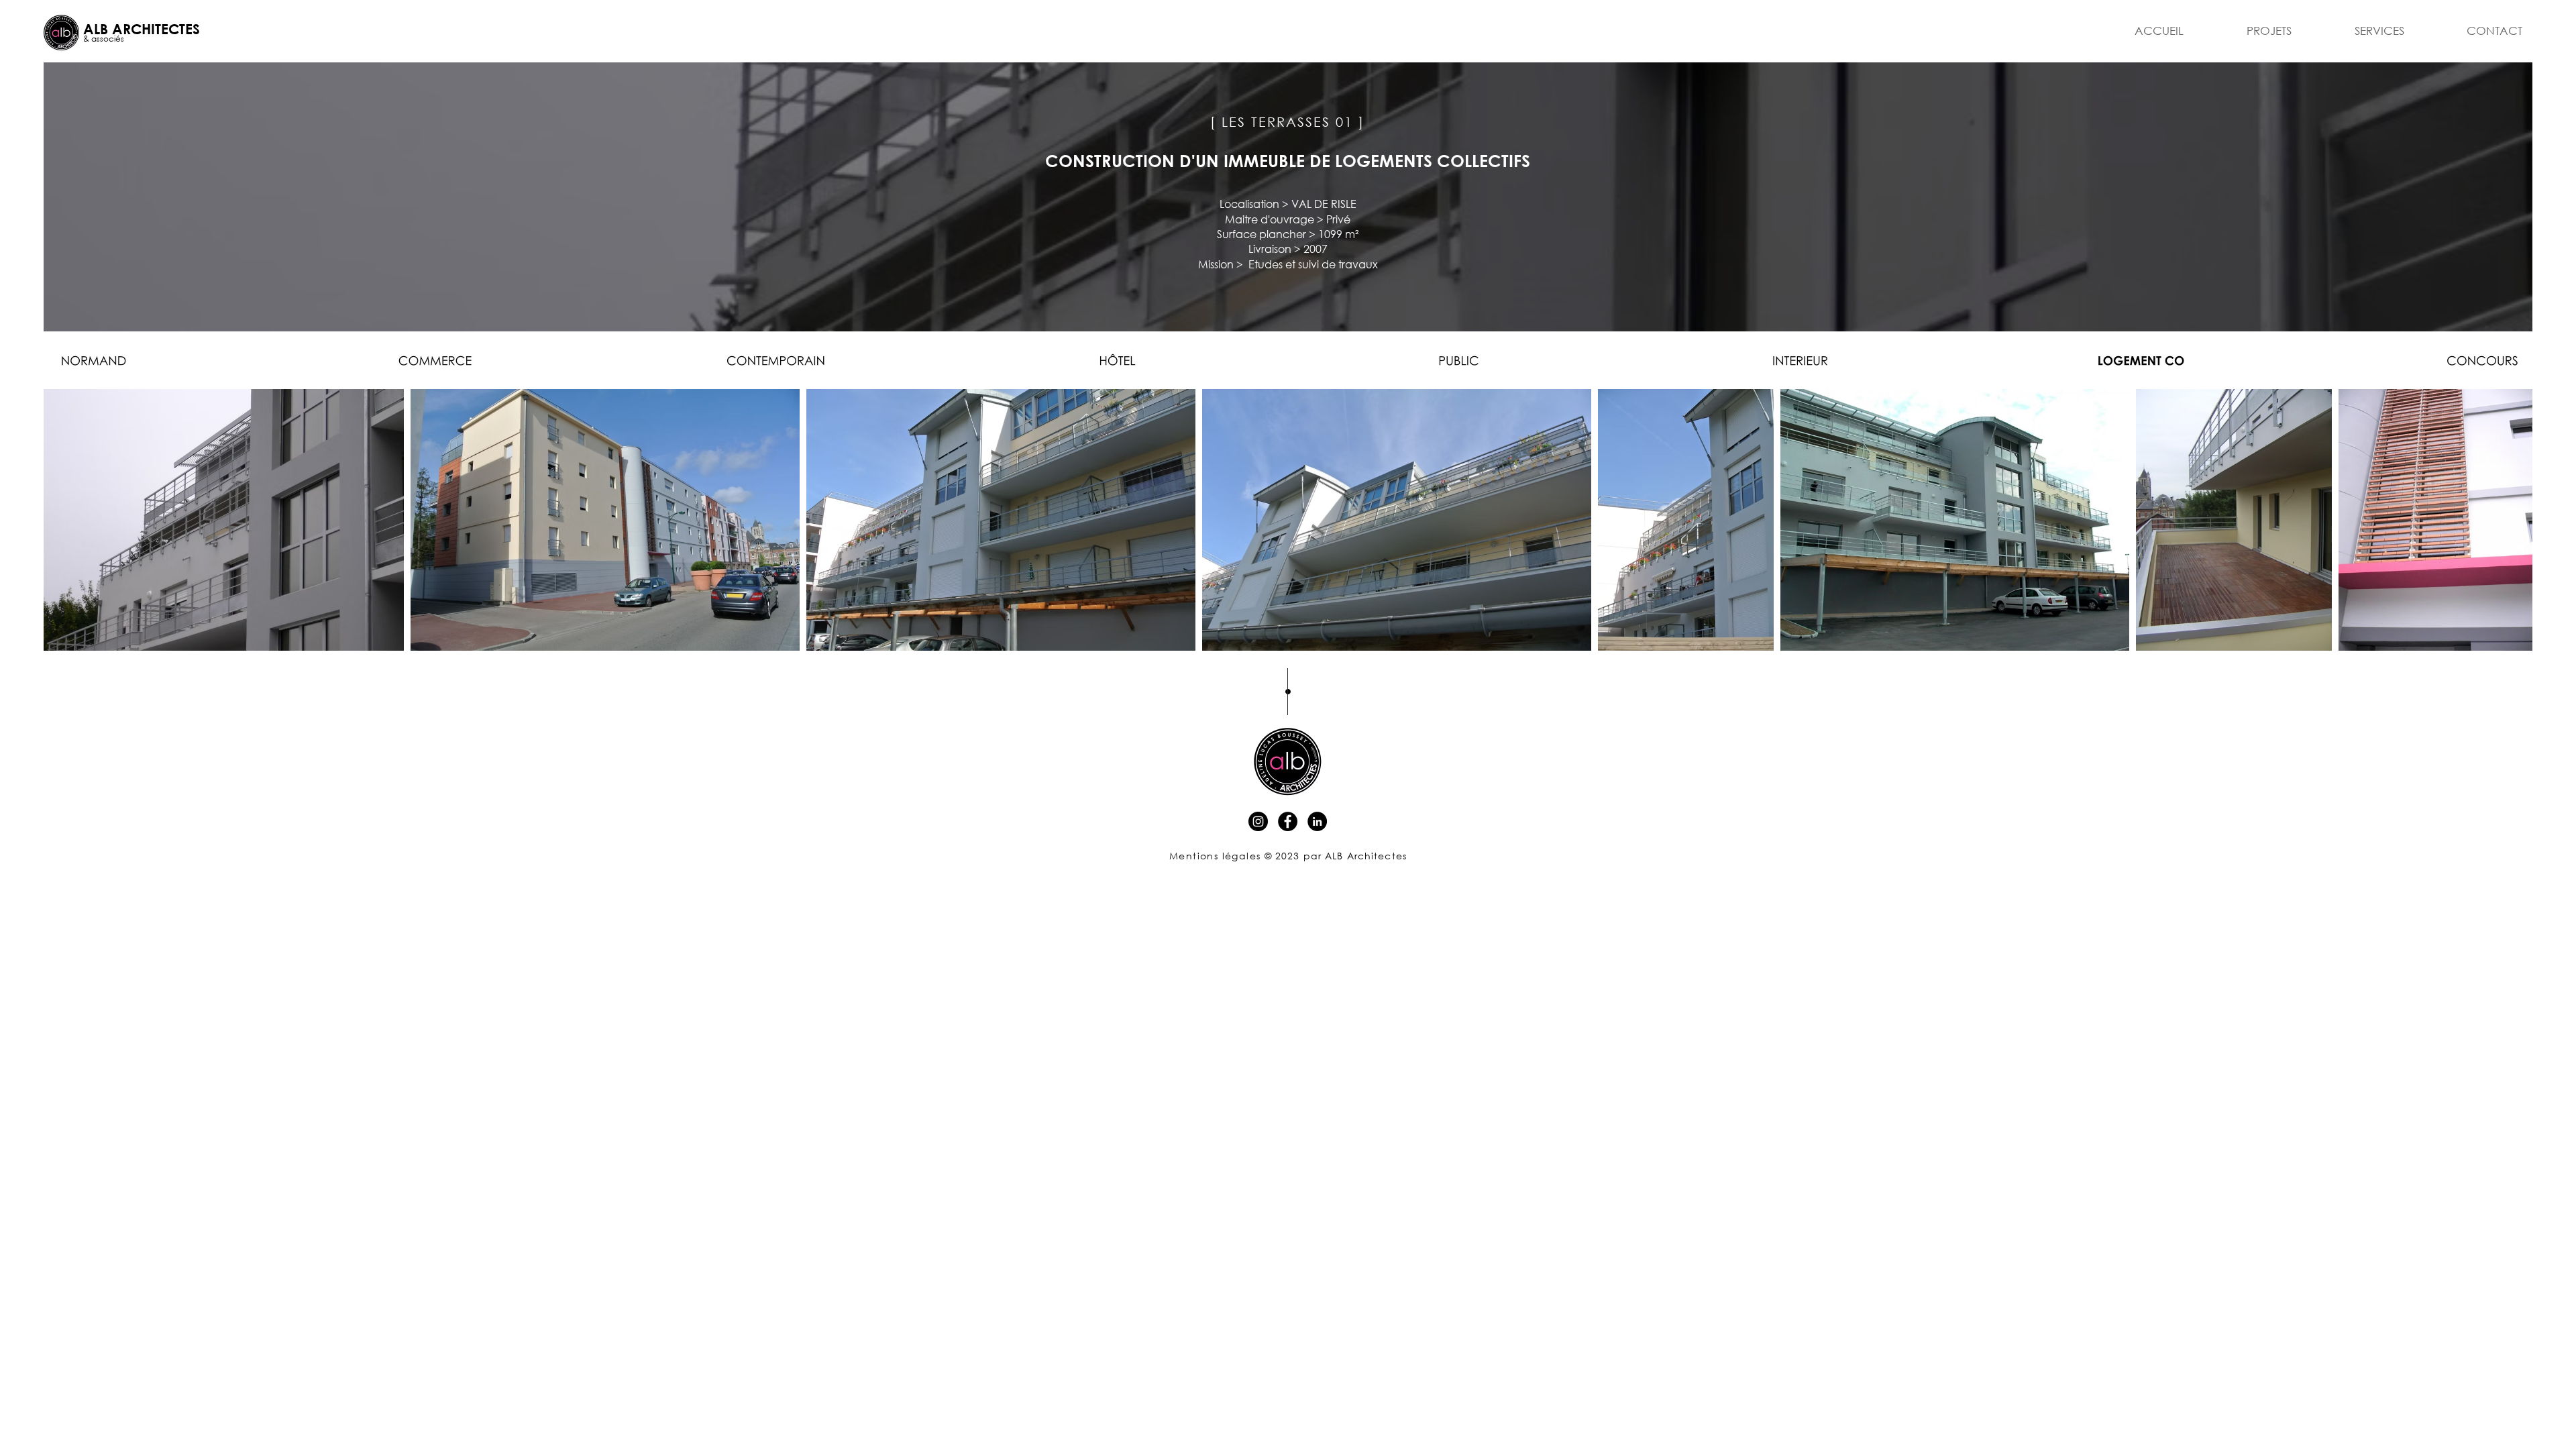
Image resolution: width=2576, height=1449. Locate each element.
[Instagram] (1258, 821)
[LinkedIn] (1317, 821)
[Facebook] (1288, 821)
